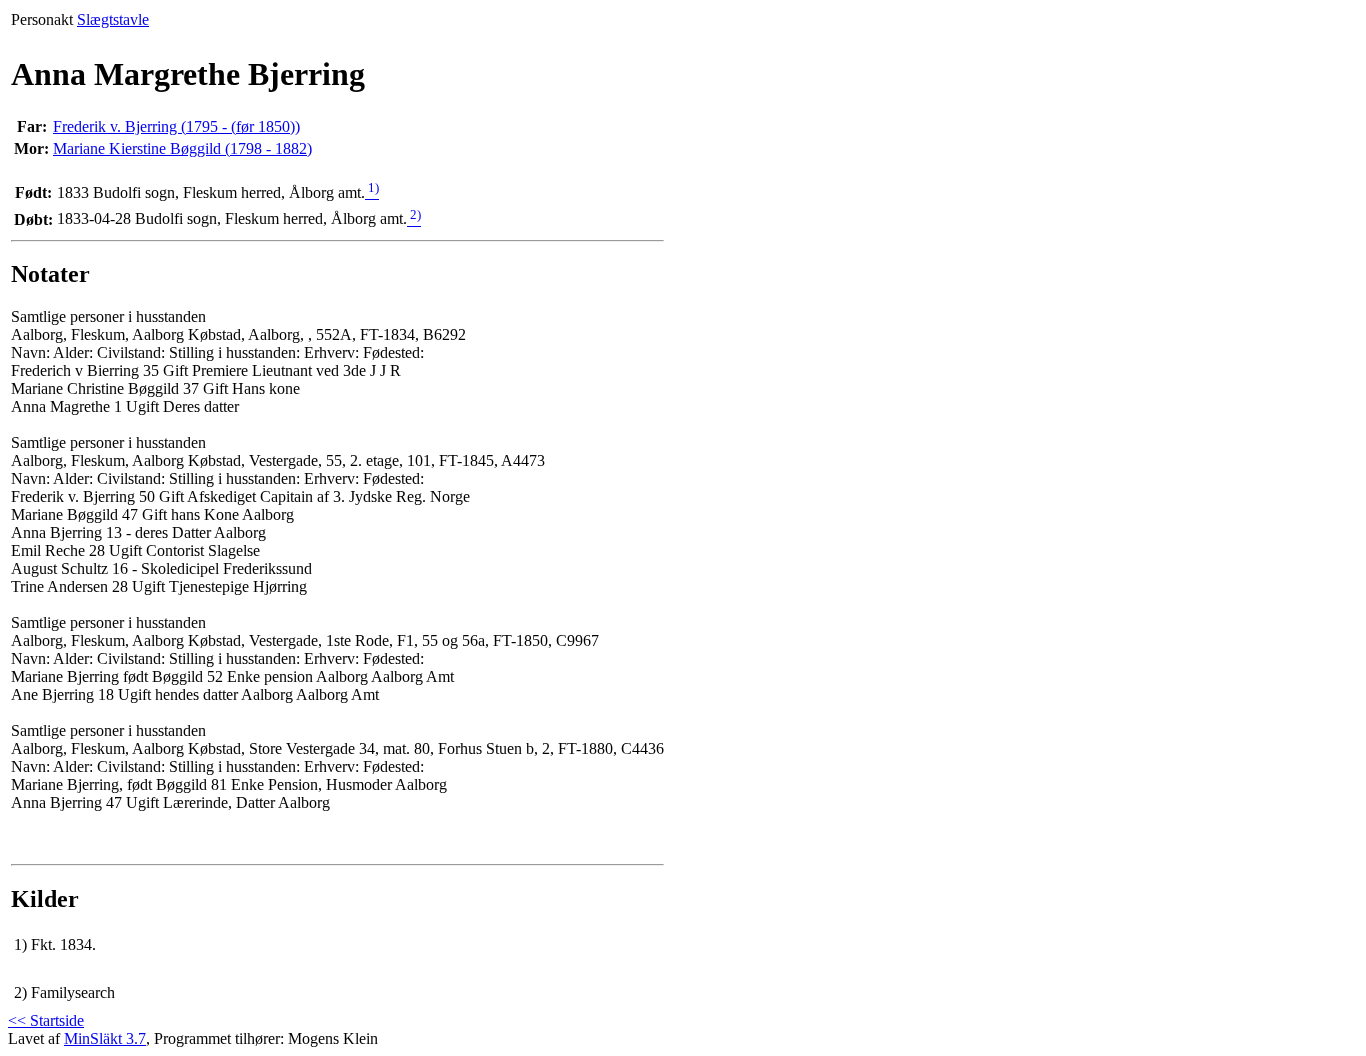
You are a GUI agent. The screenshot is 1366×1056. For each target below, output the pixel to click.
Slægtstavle (113, 19)
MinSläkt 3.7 (105, 1038)
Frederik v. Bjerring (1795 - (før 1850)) (176, 126)
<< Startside (46, 1020)
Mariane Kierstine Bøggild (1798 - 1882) (182, 148)
